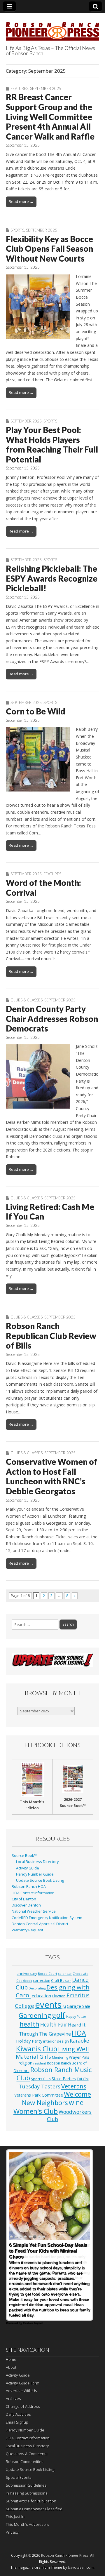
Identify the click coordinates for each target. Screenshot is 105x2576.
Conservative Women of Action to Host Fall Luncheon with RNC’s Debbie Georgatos (52, 1476)
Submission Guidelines (26, 2485)
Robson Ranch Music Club (54, 2074)
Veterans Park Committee (39, 2095)
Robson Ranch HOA (29, 1887)
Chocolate (80, 1974)
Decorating (37, 1988)
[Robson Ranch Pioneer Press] (52, 28)
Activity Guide (28, 1868)
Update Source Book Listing (40, 1880)
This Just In (15, 2516)
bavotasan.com (81, 2567)
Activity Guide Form (23, 2383)
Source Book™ (24, 1856)
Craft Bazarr (61, 1980)
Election (59, 1996)
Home (11, 2359)
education (41, 1996)
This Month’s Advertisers (28, 2524)
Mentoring (60, 2057)
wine (76, 2102)
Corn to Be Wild (36, 711)
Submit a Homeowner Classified (34, 2509)
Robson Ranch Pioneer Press (65, 2555)
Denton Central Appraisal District (40, 1924)
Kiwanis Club (37, 2049)
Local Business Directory (37, 1862)
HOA (79, 2033)
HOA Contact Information (33, 1893)
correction (42, 1980)
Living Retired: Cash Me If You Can (50, 1212)
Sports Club (41, 2079)
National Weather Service (34, 1911)
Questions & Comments (27, 2454)
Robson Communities (25, 2462)
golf (59, 2015)
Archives (13, 2398)
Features (19, 88)
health (29, 2024)
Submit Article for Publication (31, 2501)
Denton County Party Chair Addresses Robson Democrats (52, 1019)
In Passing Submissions (27, 2493)
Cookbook (24, 1981)
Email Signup (17, 2422)
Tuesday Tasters (40, 2086)
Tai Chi (83, 2079)
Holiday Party (29, 2041)
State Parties (64, 2079)
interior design (56, 2041)
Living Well (73, 2049)
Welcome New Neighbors (56, 2098)
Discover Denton (26, 1905)
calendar (65, 1974)
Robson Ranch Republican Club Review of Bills (51, 1336)
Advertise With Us (21, 2391)
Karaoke (79, 2041)
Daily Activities (18, 2414)
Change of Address (23, 2406)
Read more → (21, 201)
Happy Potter (76, 2017)
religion (26, 2063)
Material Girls (33, 2057)
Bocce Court (48, 1974)
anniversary (27, 1974)
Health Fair (54, 2024)
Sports (17, 230)
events (48, 2005)
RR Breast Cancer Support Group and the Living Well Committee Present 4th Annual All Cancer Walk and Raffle (50, 116)
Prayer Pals (79, 2057)
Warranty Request (27, 1930)
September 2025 (46, 88)
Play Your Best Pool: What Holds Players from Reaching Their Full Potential (52, 445)
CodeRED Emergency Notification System (47, 1918)
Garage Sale (78, 2006)
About (11, 2367)
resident (40, 2063)
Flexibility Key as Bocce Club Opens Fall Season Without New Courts (49, 249)
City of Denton (24, 1899)
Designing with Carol (53, 1991)
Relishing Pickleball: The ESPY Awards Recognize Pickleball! (52, 578)
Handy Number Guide (35, 1874)
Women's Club (36, 2111)
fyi (64, 2007)
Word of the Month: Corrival (43, 888)
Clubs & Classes (27, 1000)
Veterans (74, 2086)
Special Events (19, 2477)
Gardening (35, 2015)
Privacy (12, 2532)
